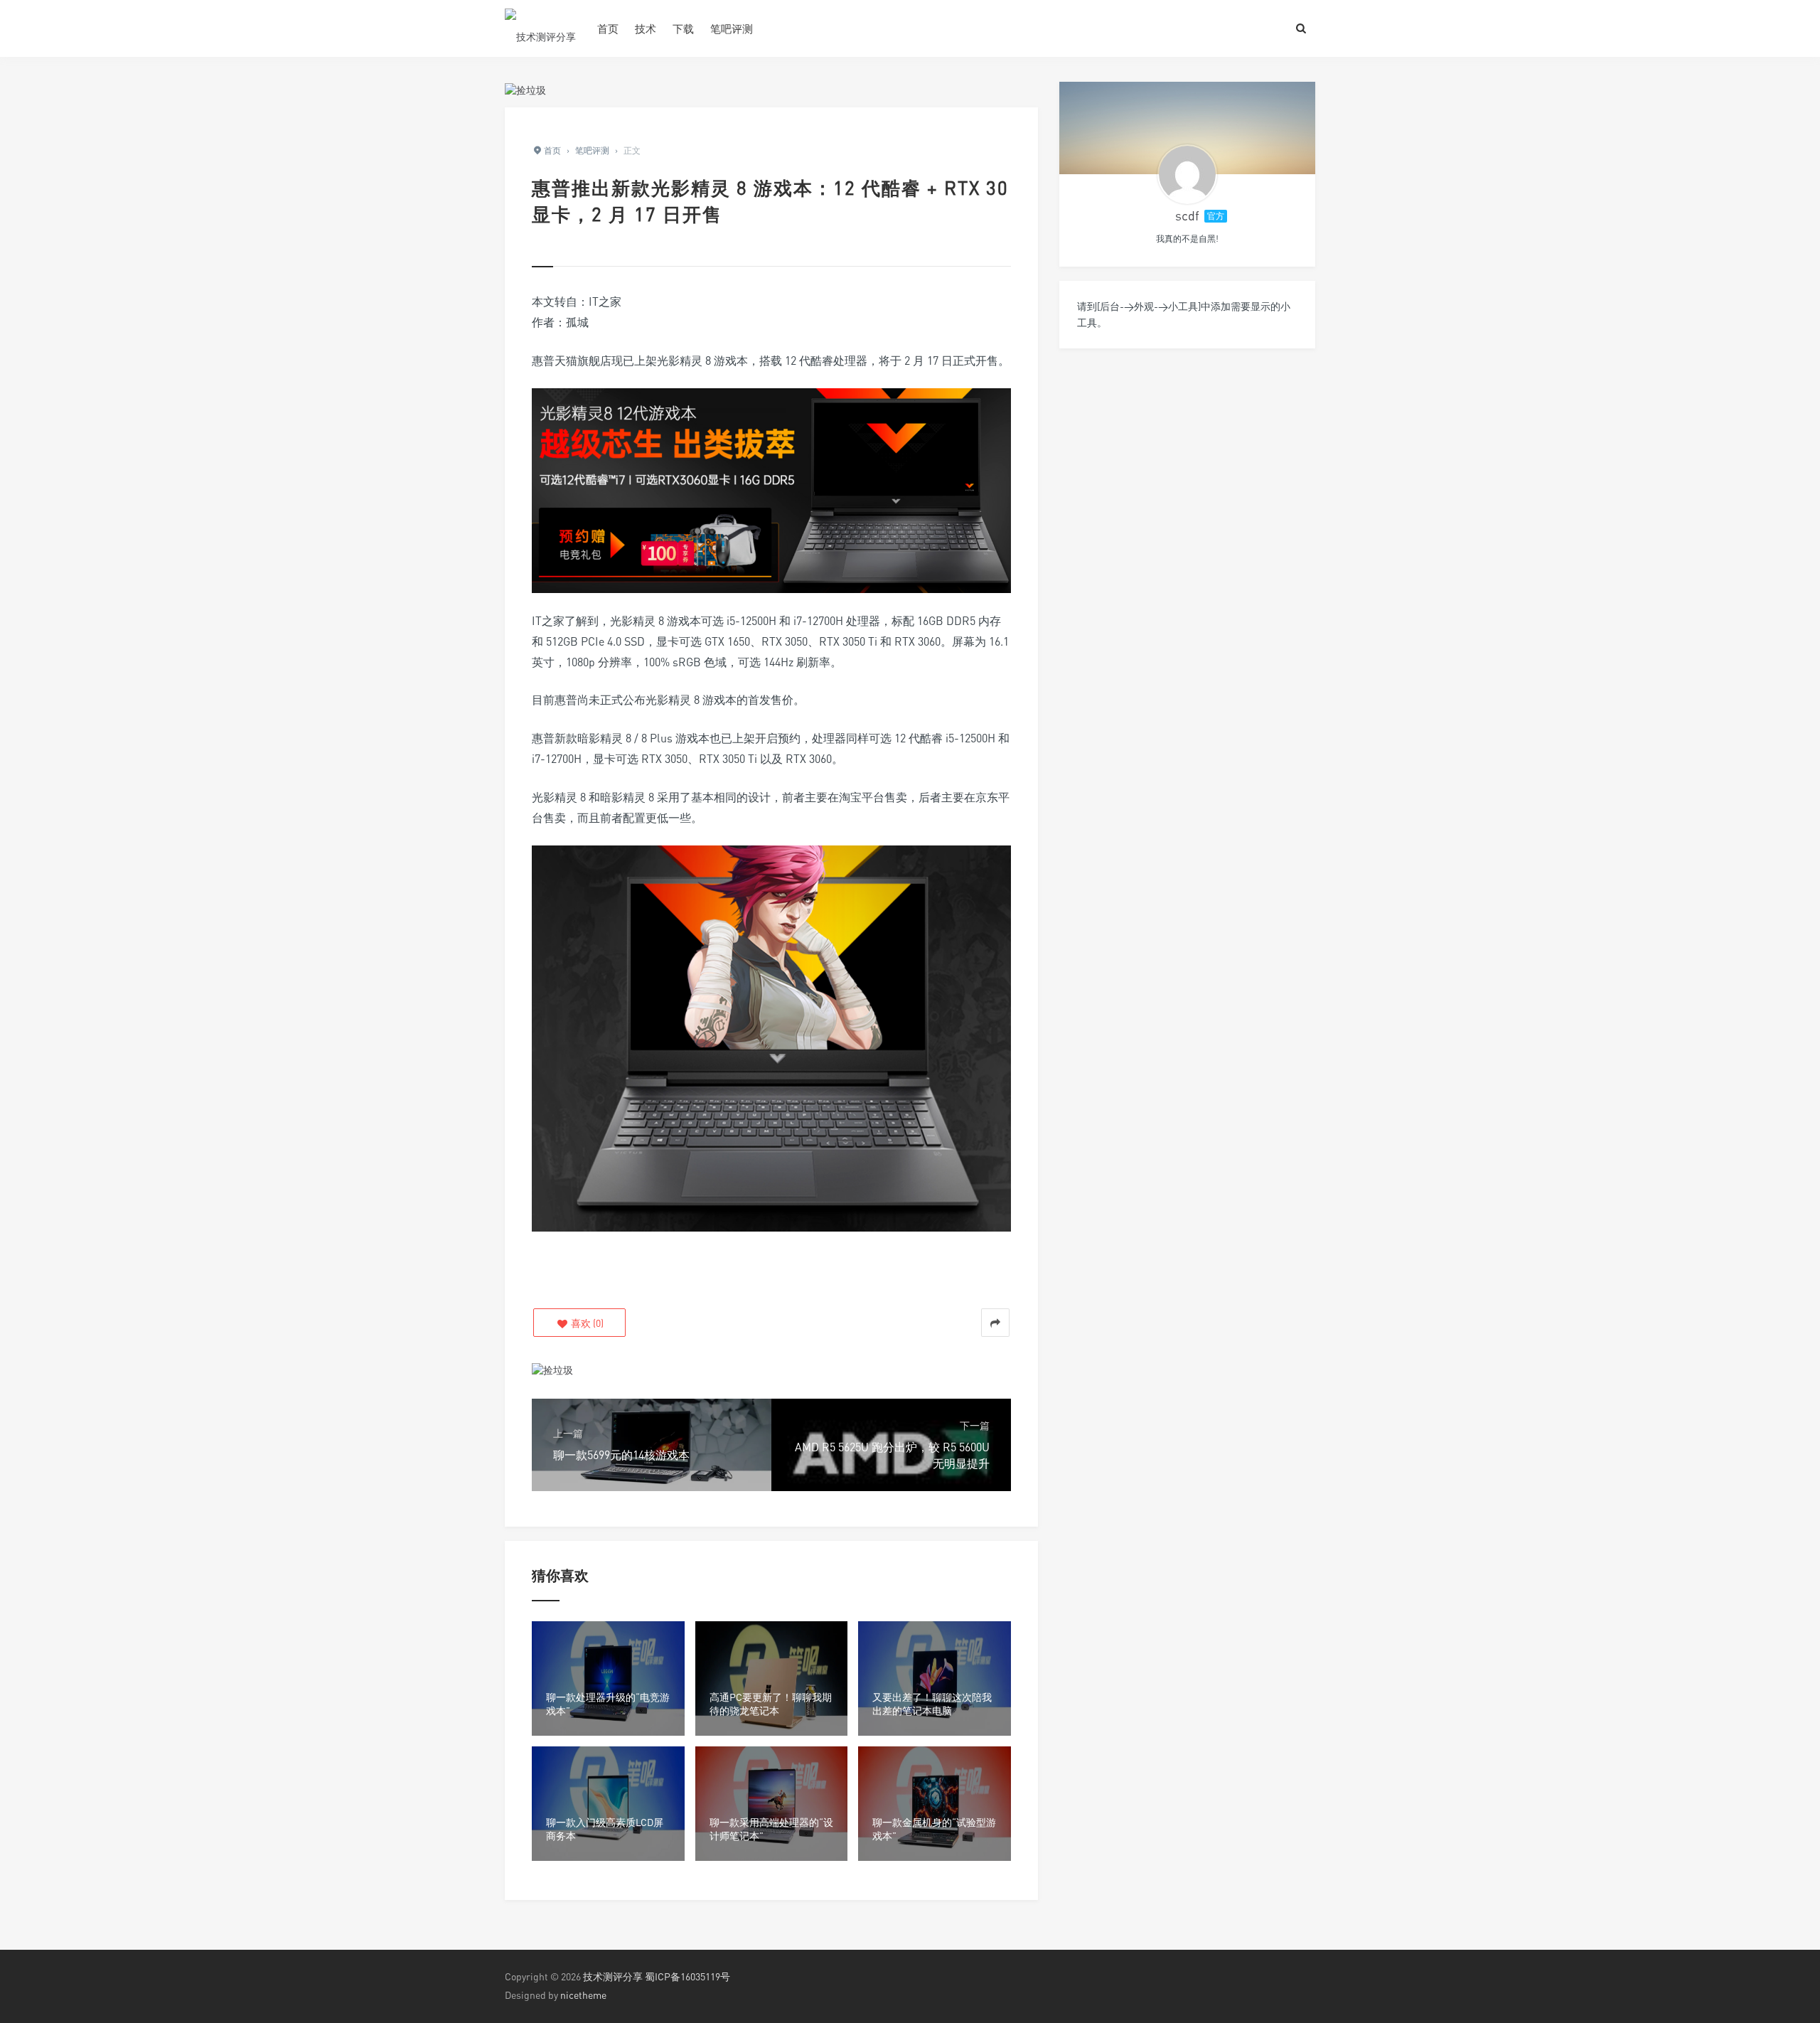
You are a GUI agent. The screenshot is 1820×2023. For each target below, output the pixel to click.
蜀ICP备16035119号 (687, 1976)
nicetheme (583, 1995)
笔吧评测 (732, 28)
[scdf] (1187, 174)
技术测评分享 (613, 1976)
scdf (1187, 215)
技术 (646, 28)
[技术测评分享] (540, 28)
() (586, 1323)
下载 (683, 28)
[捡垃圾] (525, 89)
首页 (608, 28)
